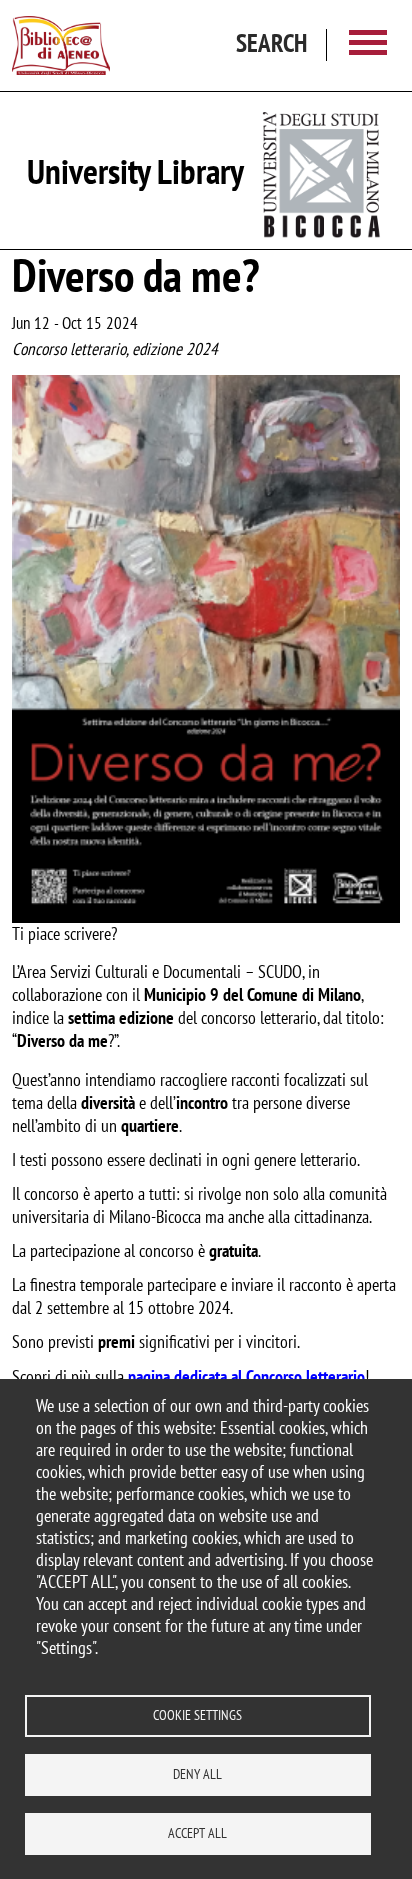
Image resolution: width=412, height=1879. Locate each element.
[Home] (61, 46)
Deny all (197, 1774)
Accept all (197, 1833)
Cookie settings (197, 1715)
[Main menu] (368, 45)
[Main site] (322, 170)
